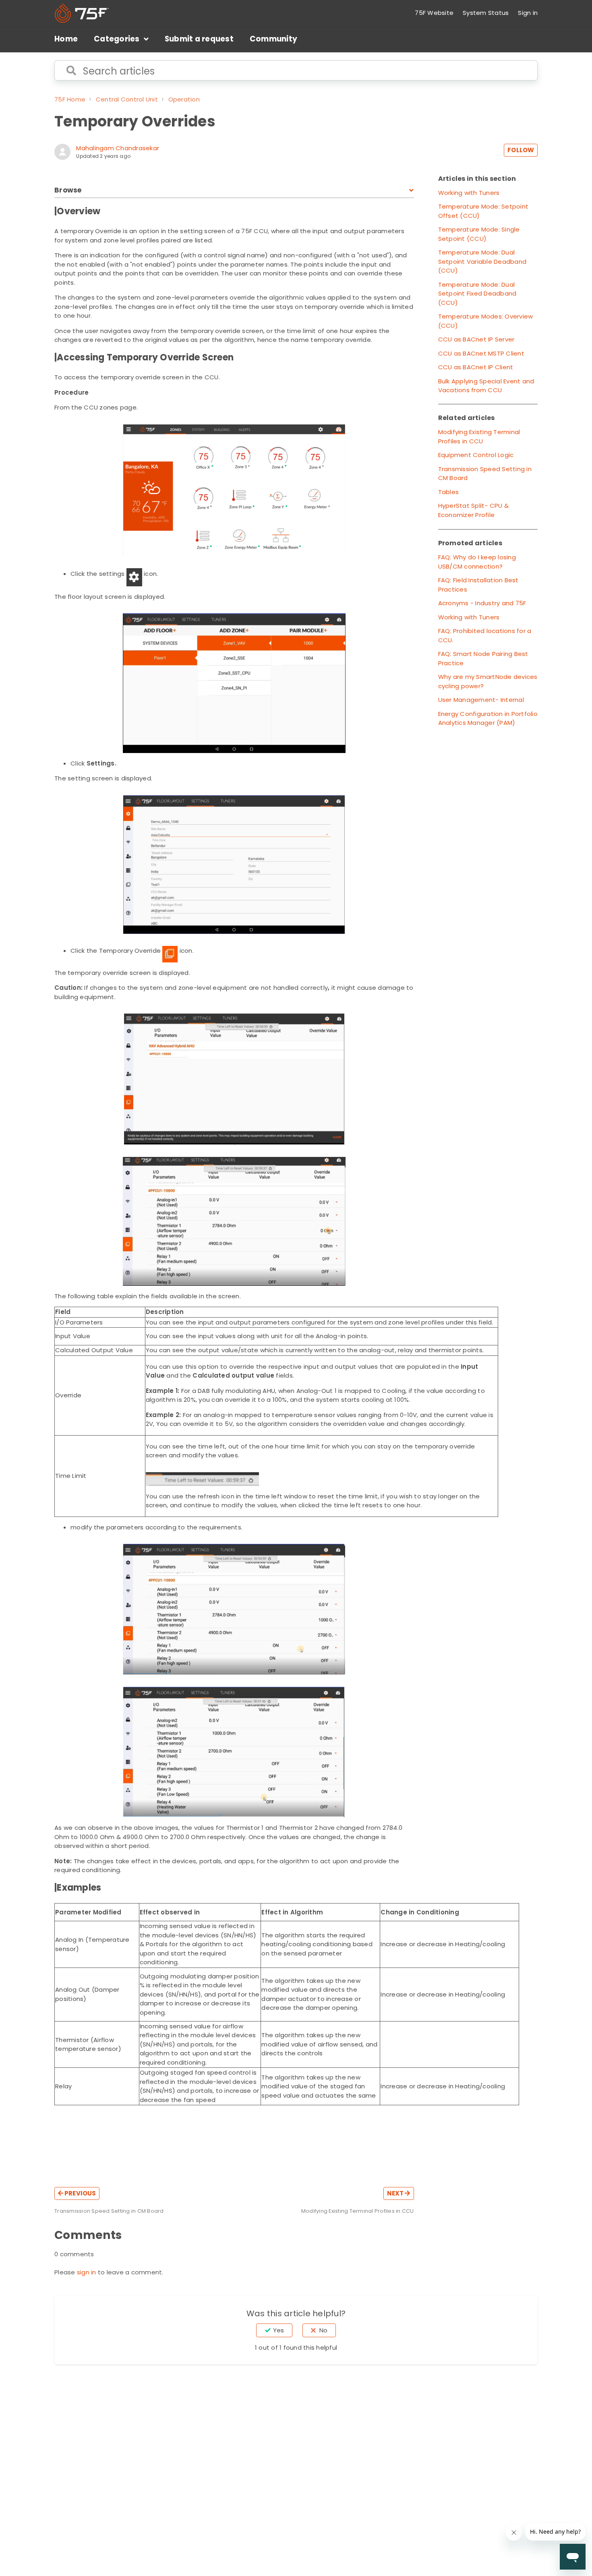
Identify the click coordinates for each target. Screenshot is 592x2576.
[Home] (82, 13)
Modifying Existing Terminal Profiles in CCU (479, 437)
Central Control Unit (127, 99)
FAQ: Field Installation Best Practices (478, 585)
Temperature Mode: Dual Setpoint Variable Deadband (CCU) (482, 261)
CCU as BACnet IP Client (476, 367)
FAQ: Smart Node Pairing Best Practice (483, 658)
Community (273, 39)
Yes (278, 2330)
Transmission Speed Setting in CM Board (485, 474)
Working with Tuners (469, 193)
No (323, 2330)
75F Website (434, 13)
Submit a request (199, 39)
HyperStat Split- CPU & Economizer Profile (474, 510)
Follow (521, 150)
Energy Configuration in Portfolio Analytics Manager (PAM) (488, 718)
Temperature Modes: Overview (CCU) (486, 321)
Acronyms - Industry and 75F (482, 603)
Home (66, 39)
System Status (486, 13)
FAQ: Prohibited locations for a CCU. (485, 635)
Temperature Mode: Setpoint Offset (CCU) (483, 211)
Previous (80, 2193)
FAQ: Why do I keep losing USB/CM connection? (477, 562)
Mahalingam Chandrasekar (118, 148)
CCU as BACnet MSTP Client (481, 353)
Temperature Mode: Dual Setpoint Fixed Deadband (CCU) (477, 294)
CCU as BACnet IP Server (476, 339)
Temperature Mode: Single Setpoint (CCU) (479, 234)
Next (396, 2193)
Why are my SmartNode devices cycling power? (488, 681)
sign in (87, 2272)
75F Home (70, 99)
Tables (449, 492)
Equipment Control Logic (476, 455)
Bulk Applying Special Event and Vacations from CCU (486, 386)
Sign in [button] (528, 13)
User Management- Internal (481, 700)
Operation (184, 99)
